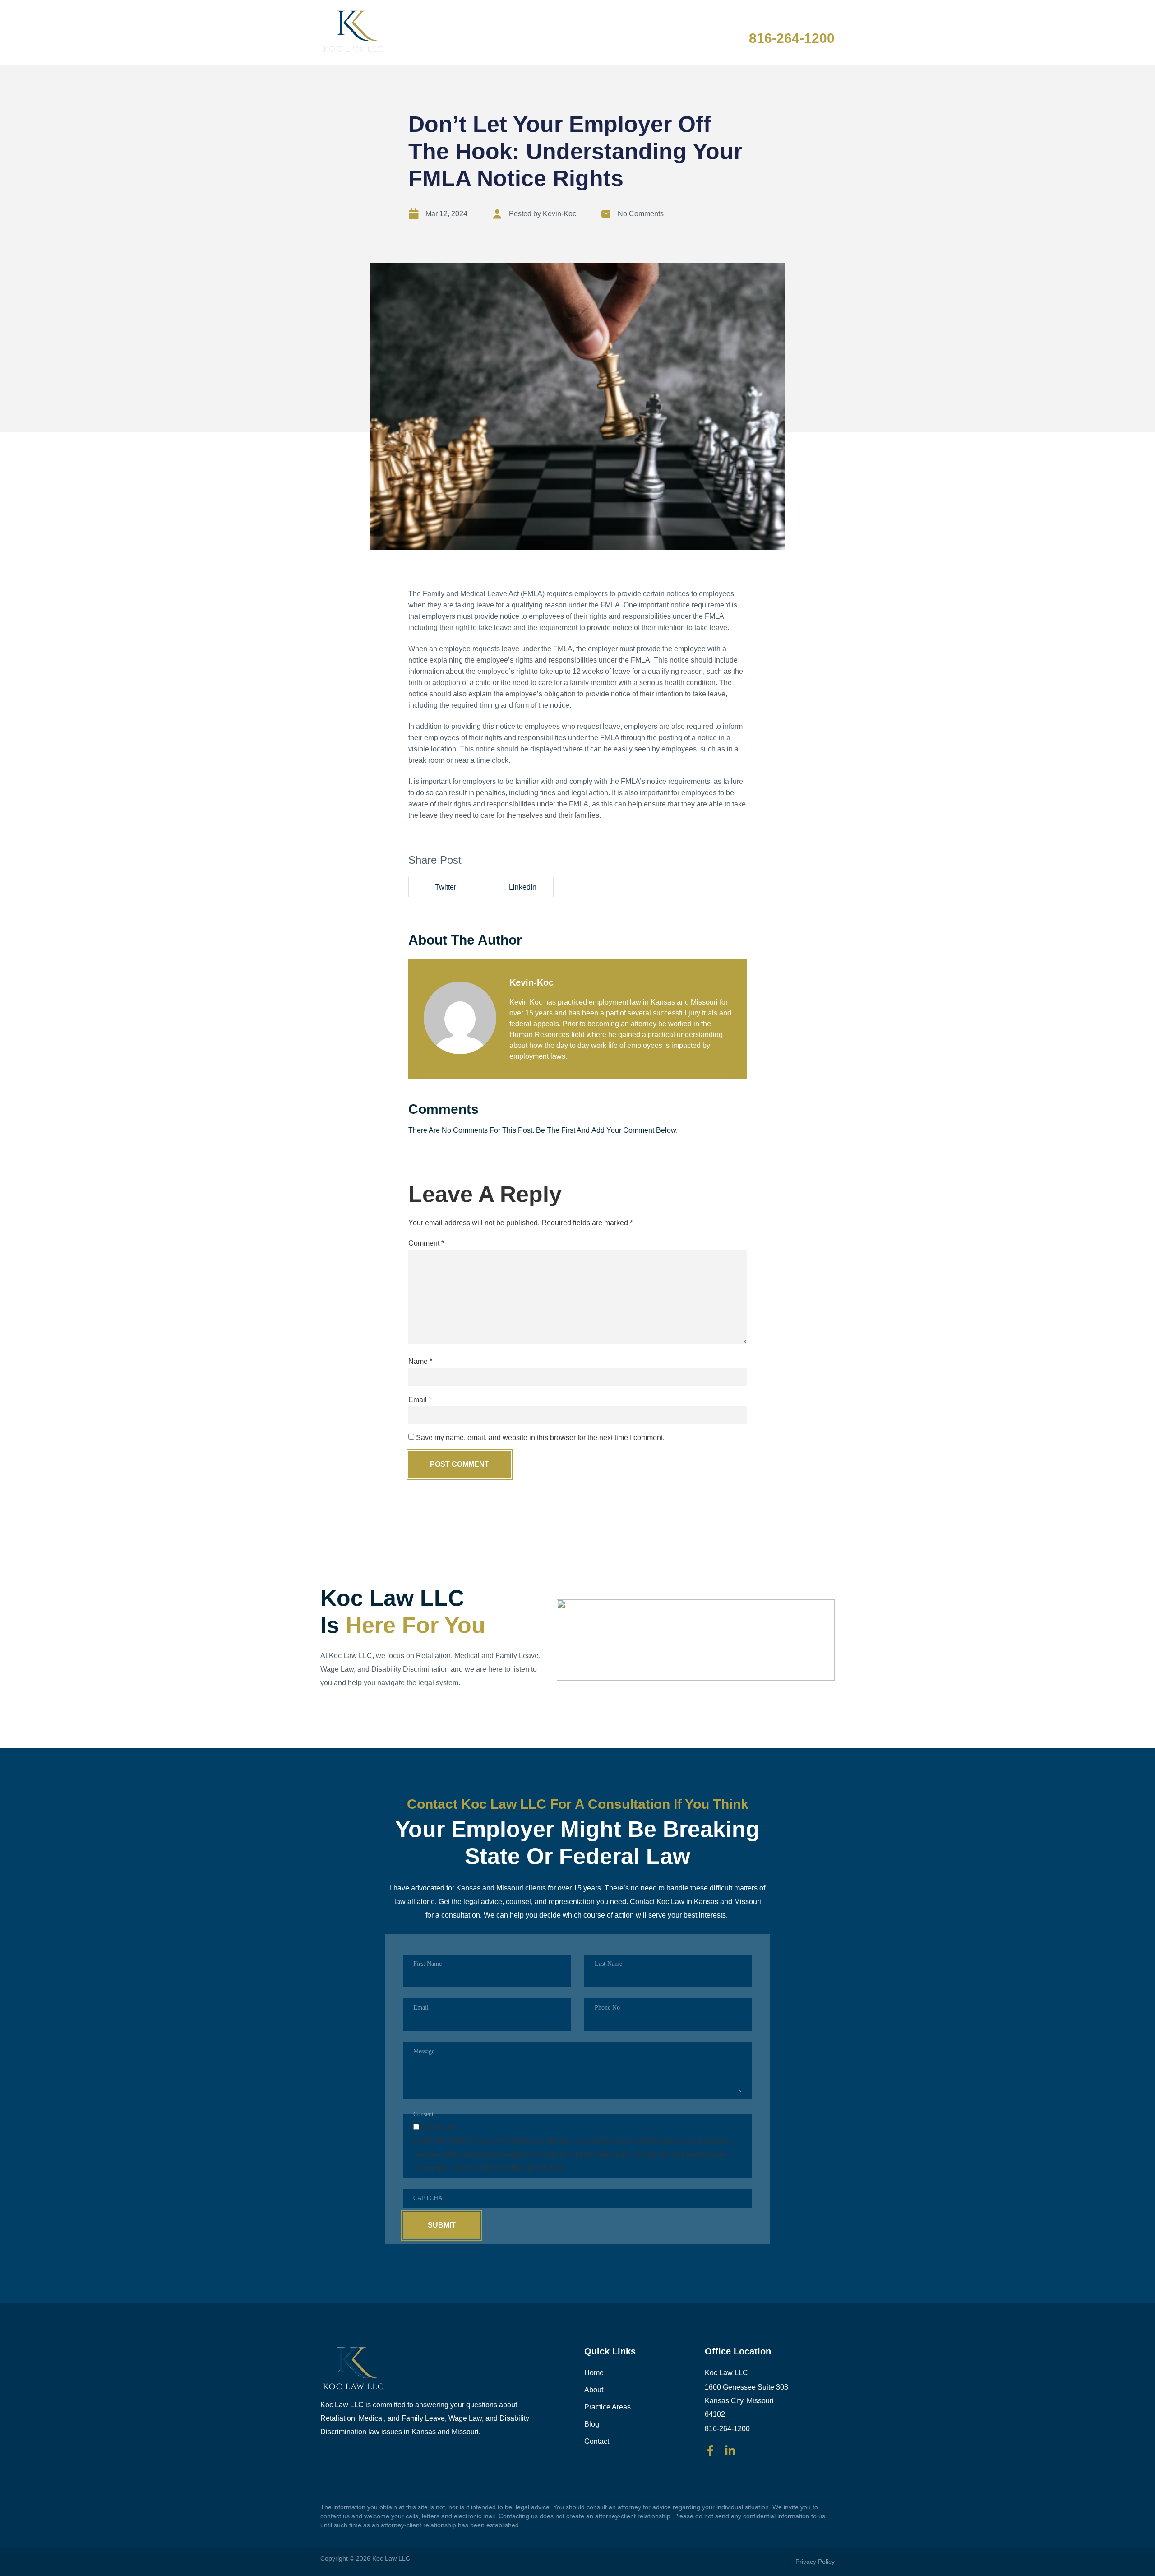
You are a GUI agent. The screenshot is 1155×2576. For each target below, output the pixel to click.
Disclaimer (438, 2127)
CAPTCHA (428, 2198)
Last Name (608, 1964)
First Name (427, 1964)
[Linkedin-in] (730, 2451)
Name (420, 1362)
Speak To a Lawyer (786, 24)
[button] (442, 887)
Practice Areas (578, 33)
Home (471, 33)
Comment (426, 1243)
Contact (687, 33)
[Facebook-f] (710, 2451)
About (514, 33)
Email (420, 1400)
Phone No (607, 2008)
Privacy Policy (815, 2562)
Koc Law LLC (391, 2558)
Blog (640, 33)
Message (424, 2051)
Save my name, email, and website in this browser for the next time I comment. (540, 1438)
